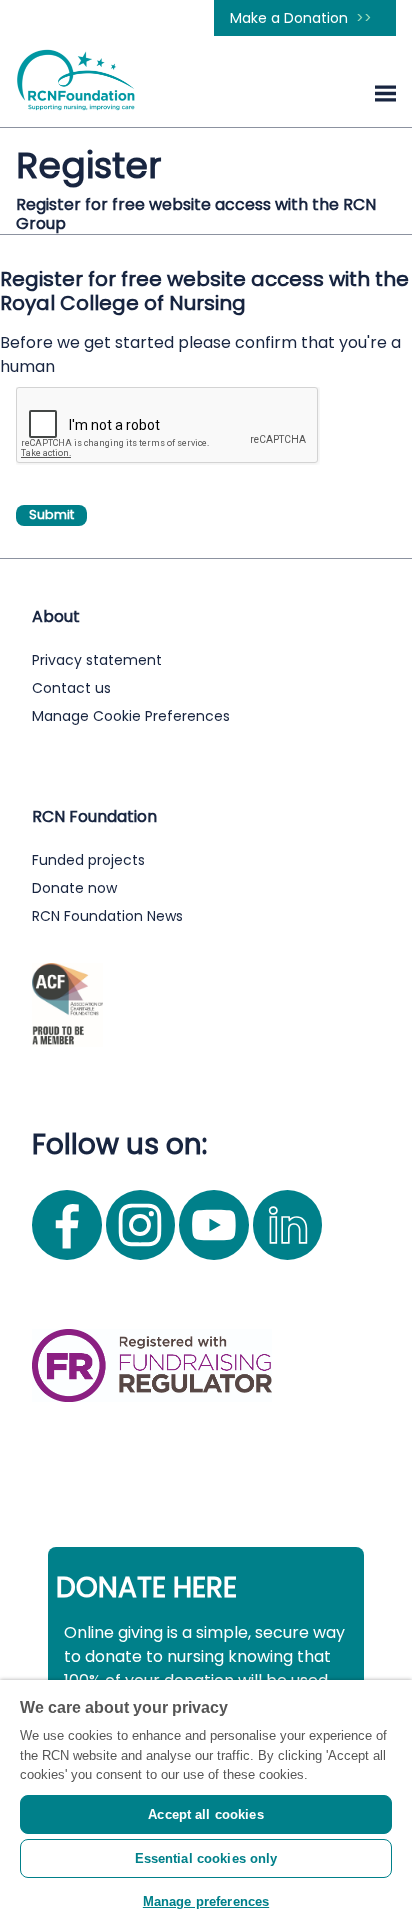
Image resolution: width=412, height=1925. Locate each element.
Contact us (71, 688)
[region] (206, 1802)
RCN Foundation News (107, 916)
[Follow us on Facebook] (69, 1264)
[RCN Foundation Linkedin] (288, 1264)
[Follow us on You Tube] (216, 1264)
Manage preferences (206, 1901)
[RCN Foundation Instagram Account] (143, 1264)
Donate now (74, 888)
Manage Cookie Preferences (131, 716)
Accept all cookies (205, 1814)
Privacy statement (97, 660)
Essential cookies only (206, 1858)
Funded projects (88, 860)
